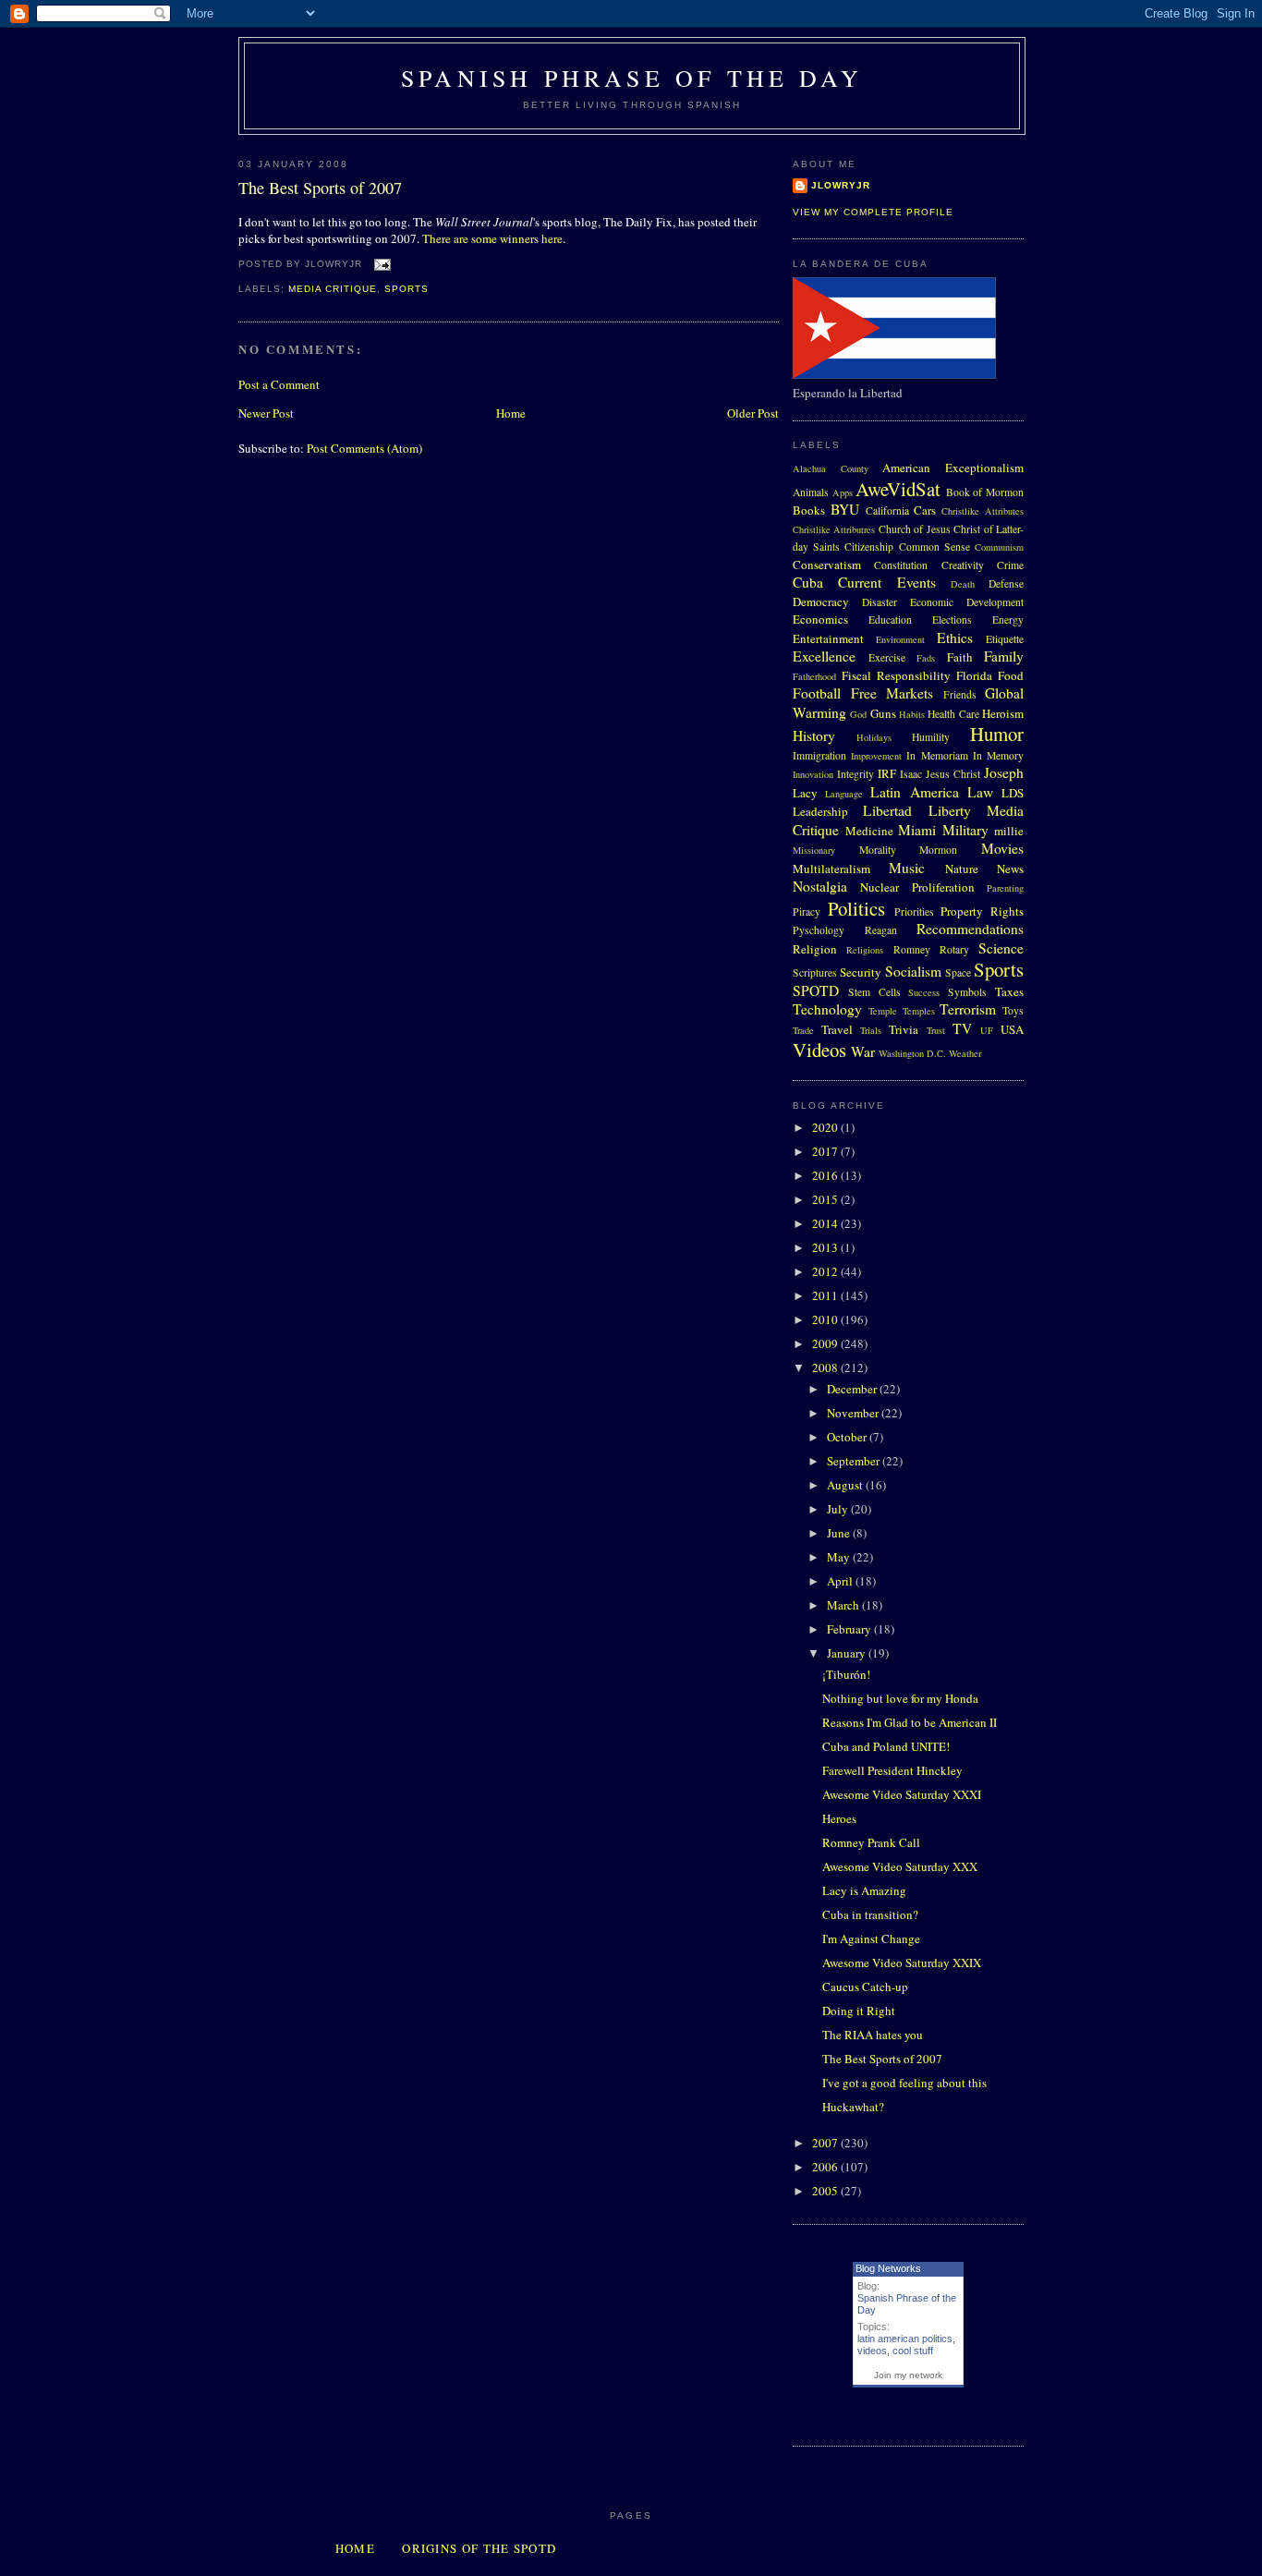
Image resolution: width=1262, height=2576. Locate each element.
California (887, 510)
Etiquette (1005, 639)
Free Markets (892, 693)
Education (890, 620)
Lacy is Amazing (864, 1890)
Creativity (963, 565)
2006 (826, 2167)
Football (817, 693)
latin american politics (905, 2339)
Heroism (1003, 713)
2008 (826, 1367)
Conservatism (827, 565)
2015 (826, 1199)
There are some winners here (492, 238)
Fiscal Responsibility (896, 675)
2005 (826, 2191)
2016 (826, 1175)
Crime (1010, 565)
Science (1001, 948)
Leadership (820, 811)
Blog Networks (888, 2268)
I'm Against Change (871, 1938)
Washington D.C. (912, 1053)
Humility (931, 737)
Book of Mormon (985, 492)
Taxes (1009, 991)
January (848, 1653)
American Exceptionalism (953, 468)
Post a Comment (279, 384)
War (863, 1051)
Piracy (807, 911)
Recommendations (970, 929)
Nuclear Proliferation (917, 887)
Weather (965, 1053)
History (814, 735)
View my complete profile (873, 212)
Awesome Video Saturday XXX (900, 1866)
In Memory (998, 755)
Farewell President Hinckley (892, 1770)
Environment (900, 639)
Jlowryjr (841, 185)
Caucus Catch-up (865, 1987)
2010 (826, 1319)
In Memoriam (937, 755)
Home (511, 413)
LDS (1013, 793)
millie (1009, 831)
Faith (960, 657)
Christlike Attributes (983, 511)
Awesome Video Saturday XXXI (902, 1794)
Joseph (1004, 772)
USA (1012, 1029)
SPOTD (816, 990)
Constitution (901, 565)
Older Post (753, 413)
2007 (826, 2143)
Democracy (821, 601)
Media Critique (333, 289)
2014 (826, 1223)
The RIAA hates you (873, 2035)
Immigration (819, 755)
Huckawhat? (853, 2107)
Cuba (808, 582)
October (848, 1437)
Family (1004, 656)
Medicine (869, 831)
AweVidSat (898, 489)
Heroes (839, 1818)
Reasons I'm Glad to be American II (910, 1722)
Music (907, 868)
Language (844, 794)
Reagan (881, 930)
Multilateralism (831, 869)
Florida (974, 675)
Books (809, 510)
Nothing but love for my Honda (900, 1698)
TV (962, 1028)
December (853, 1389)
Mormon (938, 850)
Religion (815, 949)
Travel (837, 1029)
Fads (926, 658)
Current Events (886, 582)
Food (1011, 675)
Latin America (914, 792)
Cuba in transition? (870, 1914)
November (854, 1413)
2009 (826, 1343)
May (840, 1557)
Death (963, 584)
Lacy (805, 793)
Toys (1013, 1010)
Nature (962, 869)
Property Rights (982, 911)
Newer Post (266, 413)
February (850, 1629)
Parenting (1005, 888)
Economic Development (967, 602)
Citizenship (869, 547)
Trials (871, 1030)
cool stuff (913, 2351)
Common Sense (934, 547)
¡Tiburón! (846, 1674)
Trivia (904, 1029)
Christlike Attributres (834, 529)
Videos (819, 1050)
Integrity (855, 774)
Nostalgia (820, 886)
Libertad (887, 810)
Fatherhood (814, 676)
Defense (1006, 583)
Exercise (887, 657)
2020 (826, 1127)
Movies (1002, 848)
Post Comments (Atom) (364, 448)
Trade (803, 1030)
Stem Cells (874, 992)
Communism (999, 547)
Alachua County (831, 468)
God (858, 714)
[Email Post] (380, 265)
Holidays (874, 737)
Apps (843, 492)
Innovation (813, 774)
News (1010, 869)
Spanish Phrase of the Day (632, 78)
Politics (856, 908)
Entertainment (828, 638)
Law (980, 792)
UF (987, 1030)
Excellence (824, 656)
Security (861, 972)
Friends (960, 694)
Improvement (876, 756)
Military (965, 830)
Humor (997, 734)
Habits (912, 714)
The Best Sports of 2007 (320, 188)
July (839, 1509)
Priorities (914, 911)
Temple (883, 1011)
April (841, 1581)
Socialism (913, 971)
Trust (936, 1030)
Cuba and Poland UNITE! (886, 1746)
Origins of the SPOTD (479, 2548)
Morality (878, 850)
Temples (919, 1011)
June (840, 1533)
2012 (826, 1271)
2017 (826, 1151)
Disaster (880, 602)
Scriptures (815, 972)
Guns (883, 713)
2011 (826, 1295)
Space (958, 972)
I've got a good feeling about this (904, 2083)
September (855, 1461)
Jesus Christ (953, 774)
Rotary (954, 949)
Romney (912, 949)
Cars (925, 510)
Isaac (911, 774)
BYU (845, 509)
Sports (407, 289)
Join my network (908, 2375)
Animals (811, 492)
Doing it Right (859, 2011)
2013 (826, 1247)
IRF (887, 773)
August (846, 1485)
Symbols (967, 992)
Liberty (950, 810)
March (844, 1605)
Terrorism (968, 1009)
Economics (820, 619)
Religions (865, 950)
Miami (917, 830)
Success (924, 992)
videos (872, 2351)
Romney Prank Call (871, 1842)
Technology (827, 1009)
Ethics (955, 638)
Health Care (953, 714)
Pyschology (819, 930)
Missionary (814, 850)
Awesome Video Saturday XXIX (902, 1962)
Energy (1008, 620)
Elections (952, 620)
